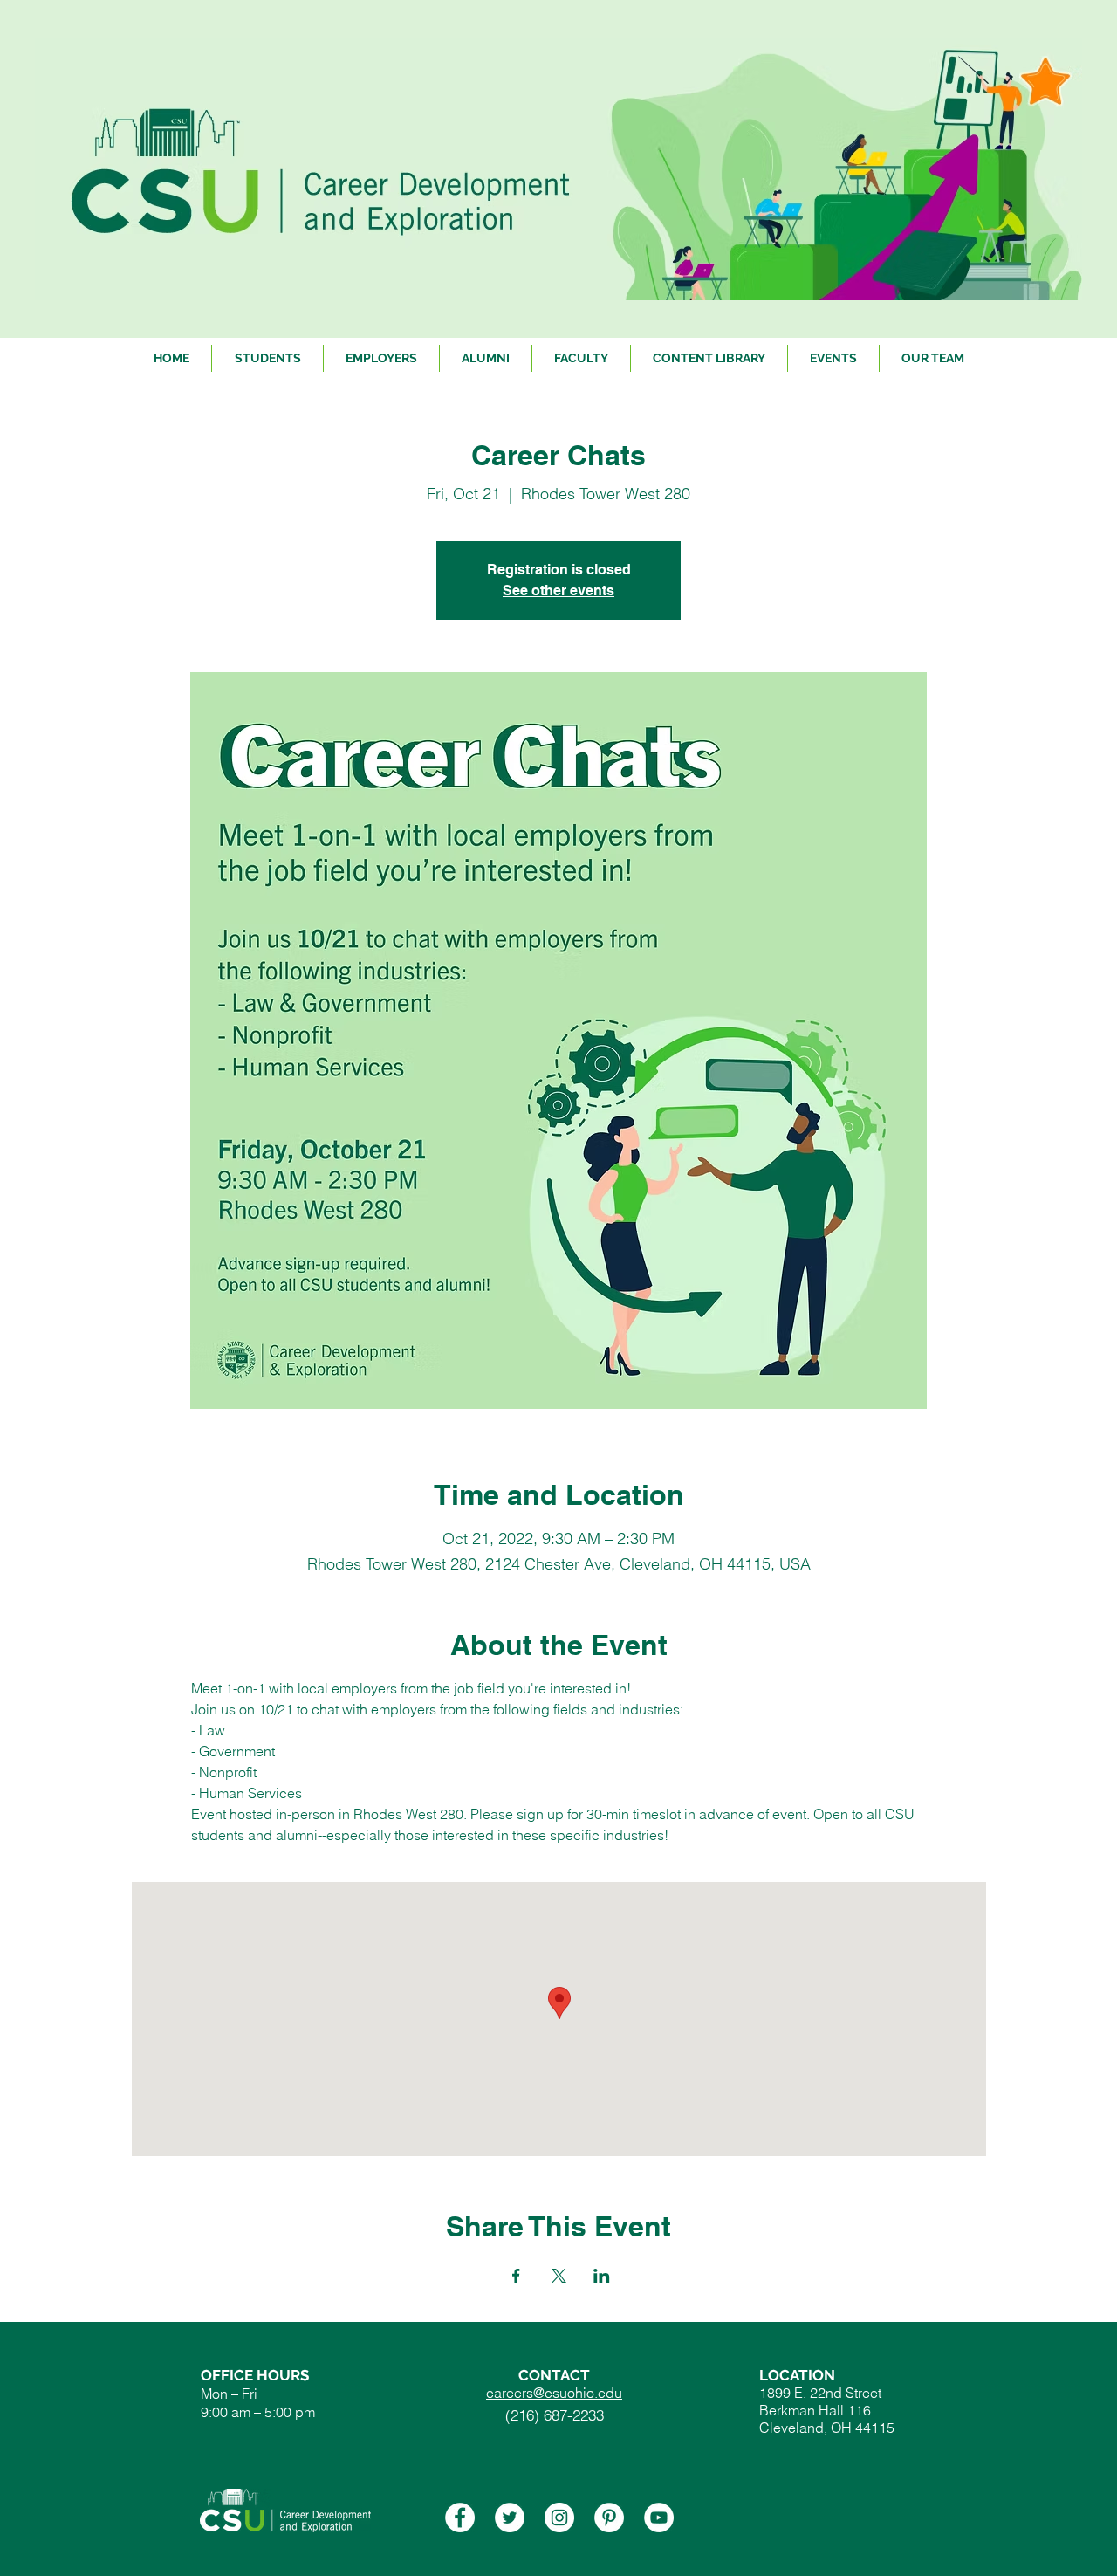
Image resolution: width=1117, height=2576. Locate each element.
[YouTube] (659, 2518)
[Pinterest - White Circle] (609, 2518)
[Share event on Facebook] (516, 2276)
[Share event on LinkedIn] (602, 2276)
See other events (558, 591)
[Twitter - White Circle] (510, 2518)
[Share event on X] (559, 2276)
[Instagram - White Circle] (559, 2518)
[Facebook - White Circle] (460, 2518)
